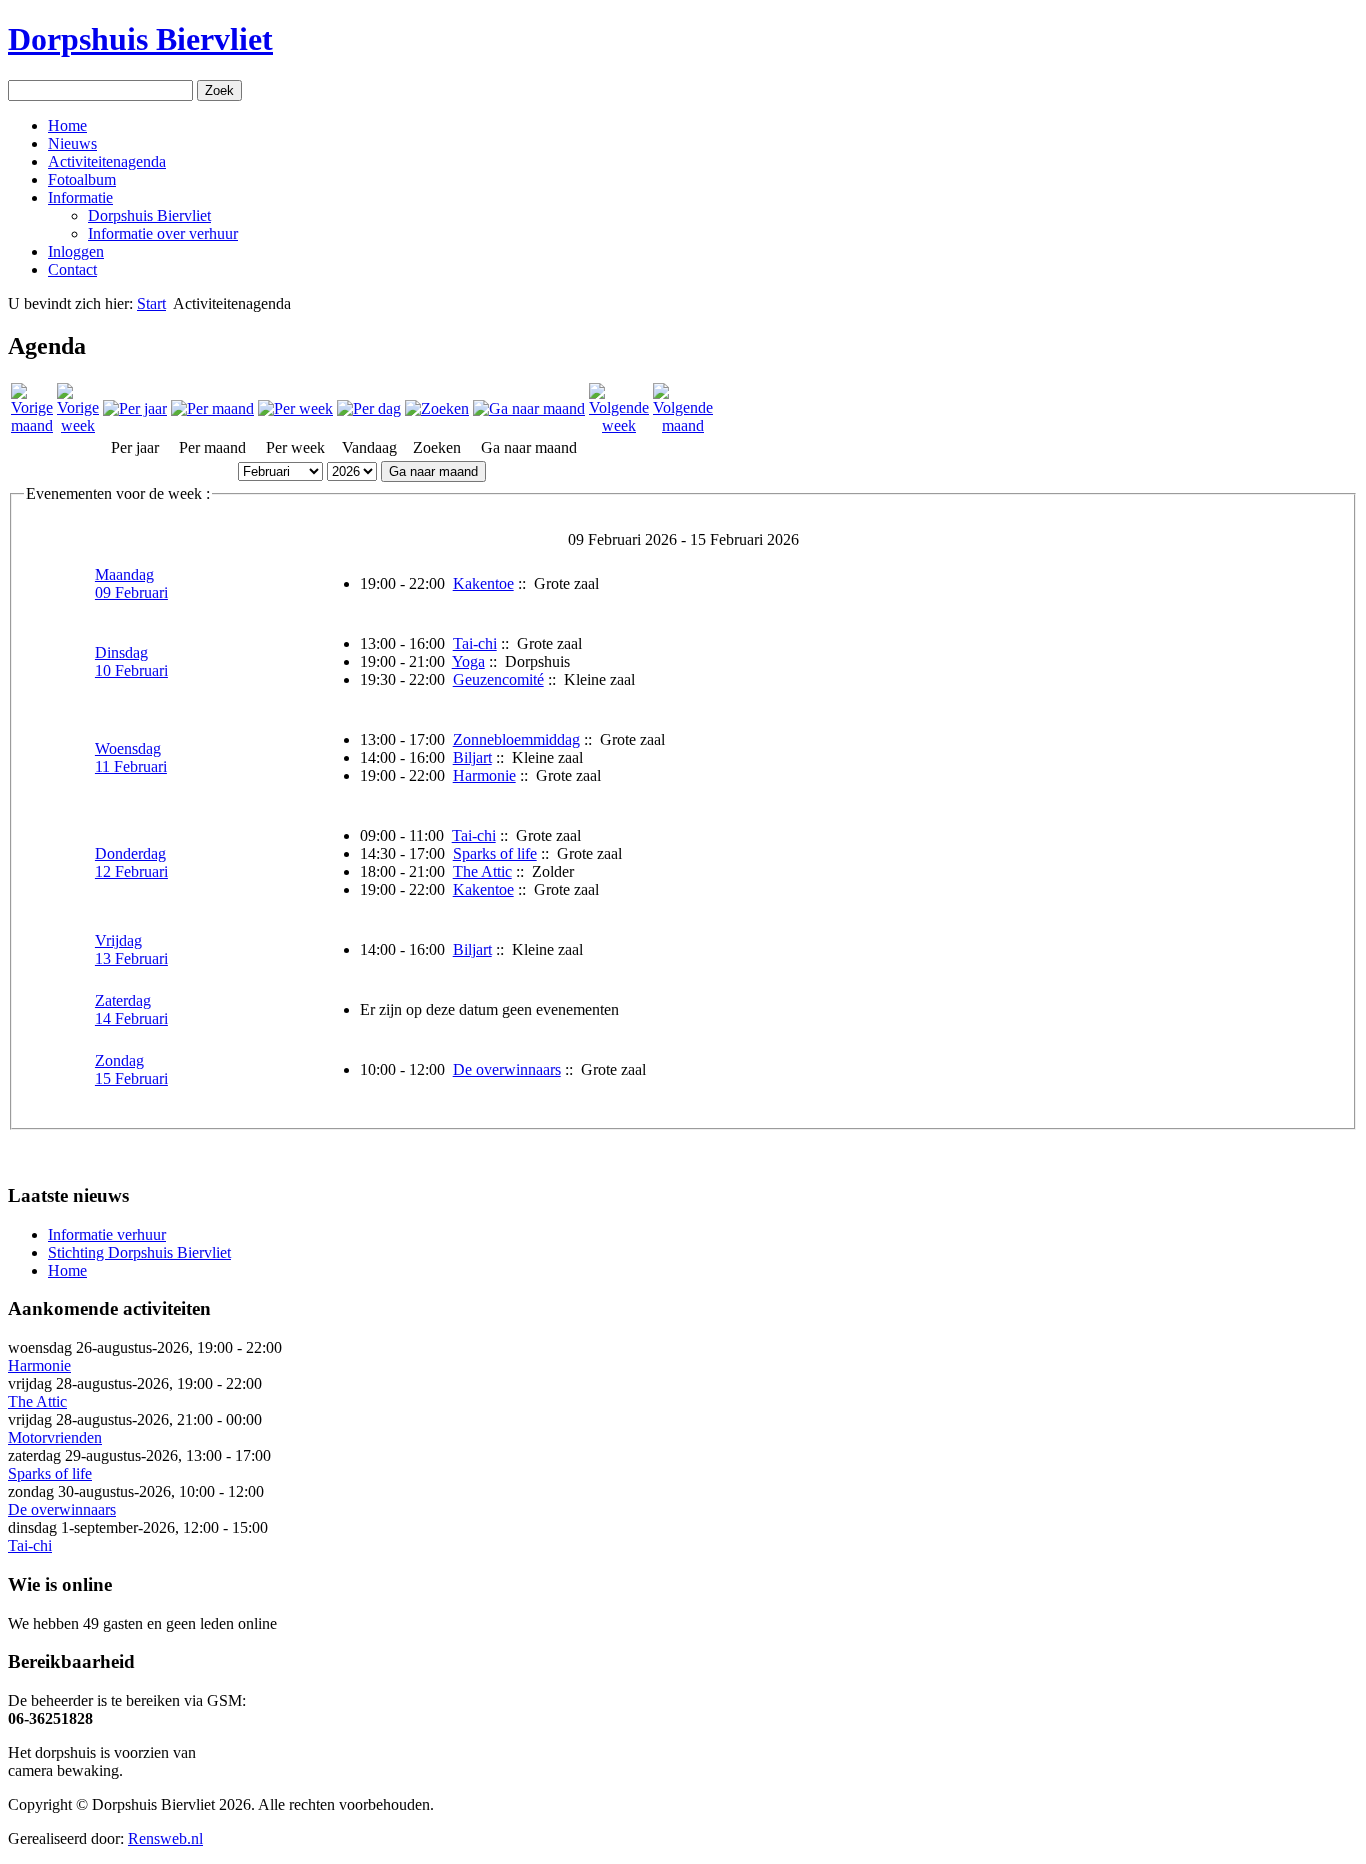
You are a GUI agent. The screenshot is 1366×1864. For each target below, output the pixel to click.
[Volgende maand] (683, 425)
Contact (72, 269)
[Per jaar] (135, 408)
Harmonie (484, 775)
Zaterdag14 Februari (131, 1009)
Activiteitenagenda (107, 161)
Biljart (472, 757)
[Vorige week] (78, 425)
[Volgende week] (619, 425)
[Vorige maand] (32, 425)
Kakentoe (483, 583)
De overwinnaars (507, 1069)
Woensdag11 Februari (131, 757)
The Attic (482, 871)
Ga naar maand (433, 471)
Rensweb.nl (165, 1838)
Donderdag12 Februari (131, 862)
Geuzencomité (498, 679)
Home (67, 125)
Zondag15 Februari (131, 1069)
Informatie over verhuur (163, 233)
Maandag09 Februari (131, 583)
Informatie (80, 197)
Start (151, 303)
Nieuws (72, 143)
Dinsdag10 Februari (131, 661)
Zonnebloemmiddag (516, 739)
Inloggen (76, 251)
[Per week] (295, 408)
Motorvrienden (55, 1437)
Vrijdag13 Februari (131, 949)
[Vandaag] (369, 408)
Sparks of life (495, 853)
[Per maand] (212, 408)
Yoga (468, 661)
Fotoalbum (82, 179)
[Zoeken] (437, 408)
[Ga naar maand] (529, 408)
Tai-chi (475, 643)
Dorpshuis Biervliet (140, 39)
